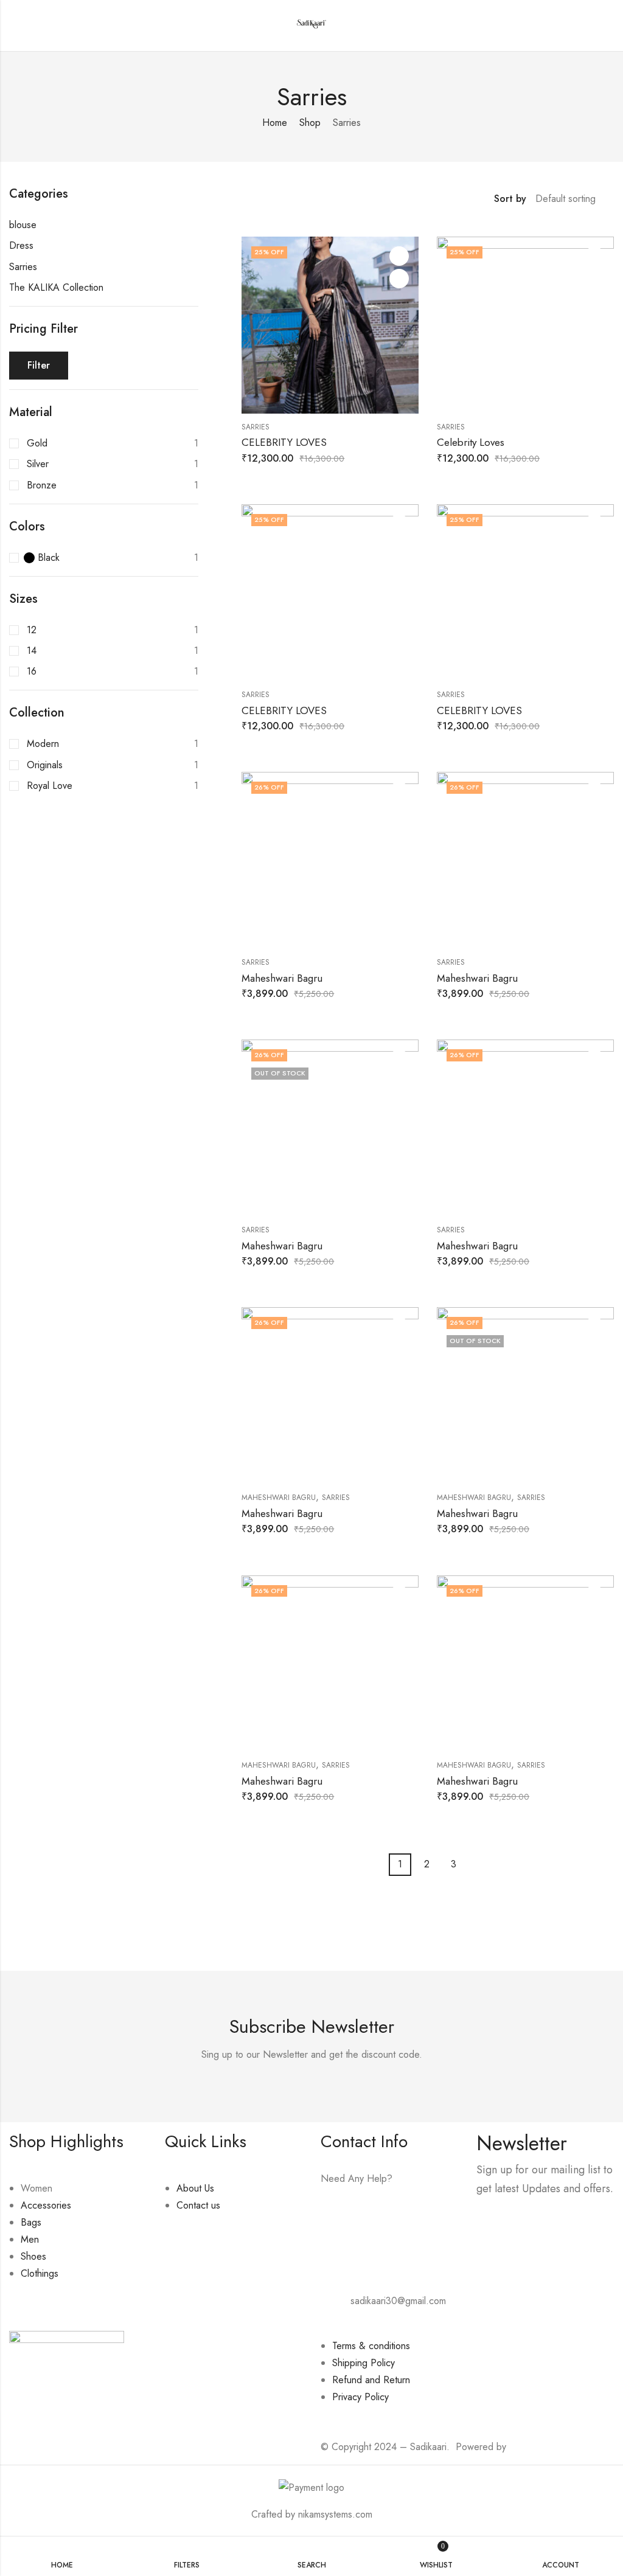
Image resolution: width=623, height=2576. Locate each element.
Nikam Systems (540, 2447)
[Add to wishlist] (399, 256)
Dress (21, 245)
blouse (23, 225)
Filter (39, 365)
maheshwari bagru (279, 1498)
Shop (310, 123)
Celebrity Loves (471, 442)
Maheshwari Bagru (282, 978)
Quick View (399, 279)
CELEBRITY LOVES (284, 442)
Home (275, 123)
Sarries (256, 427)
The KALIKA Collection (56, 287)
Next (474, 1865)
